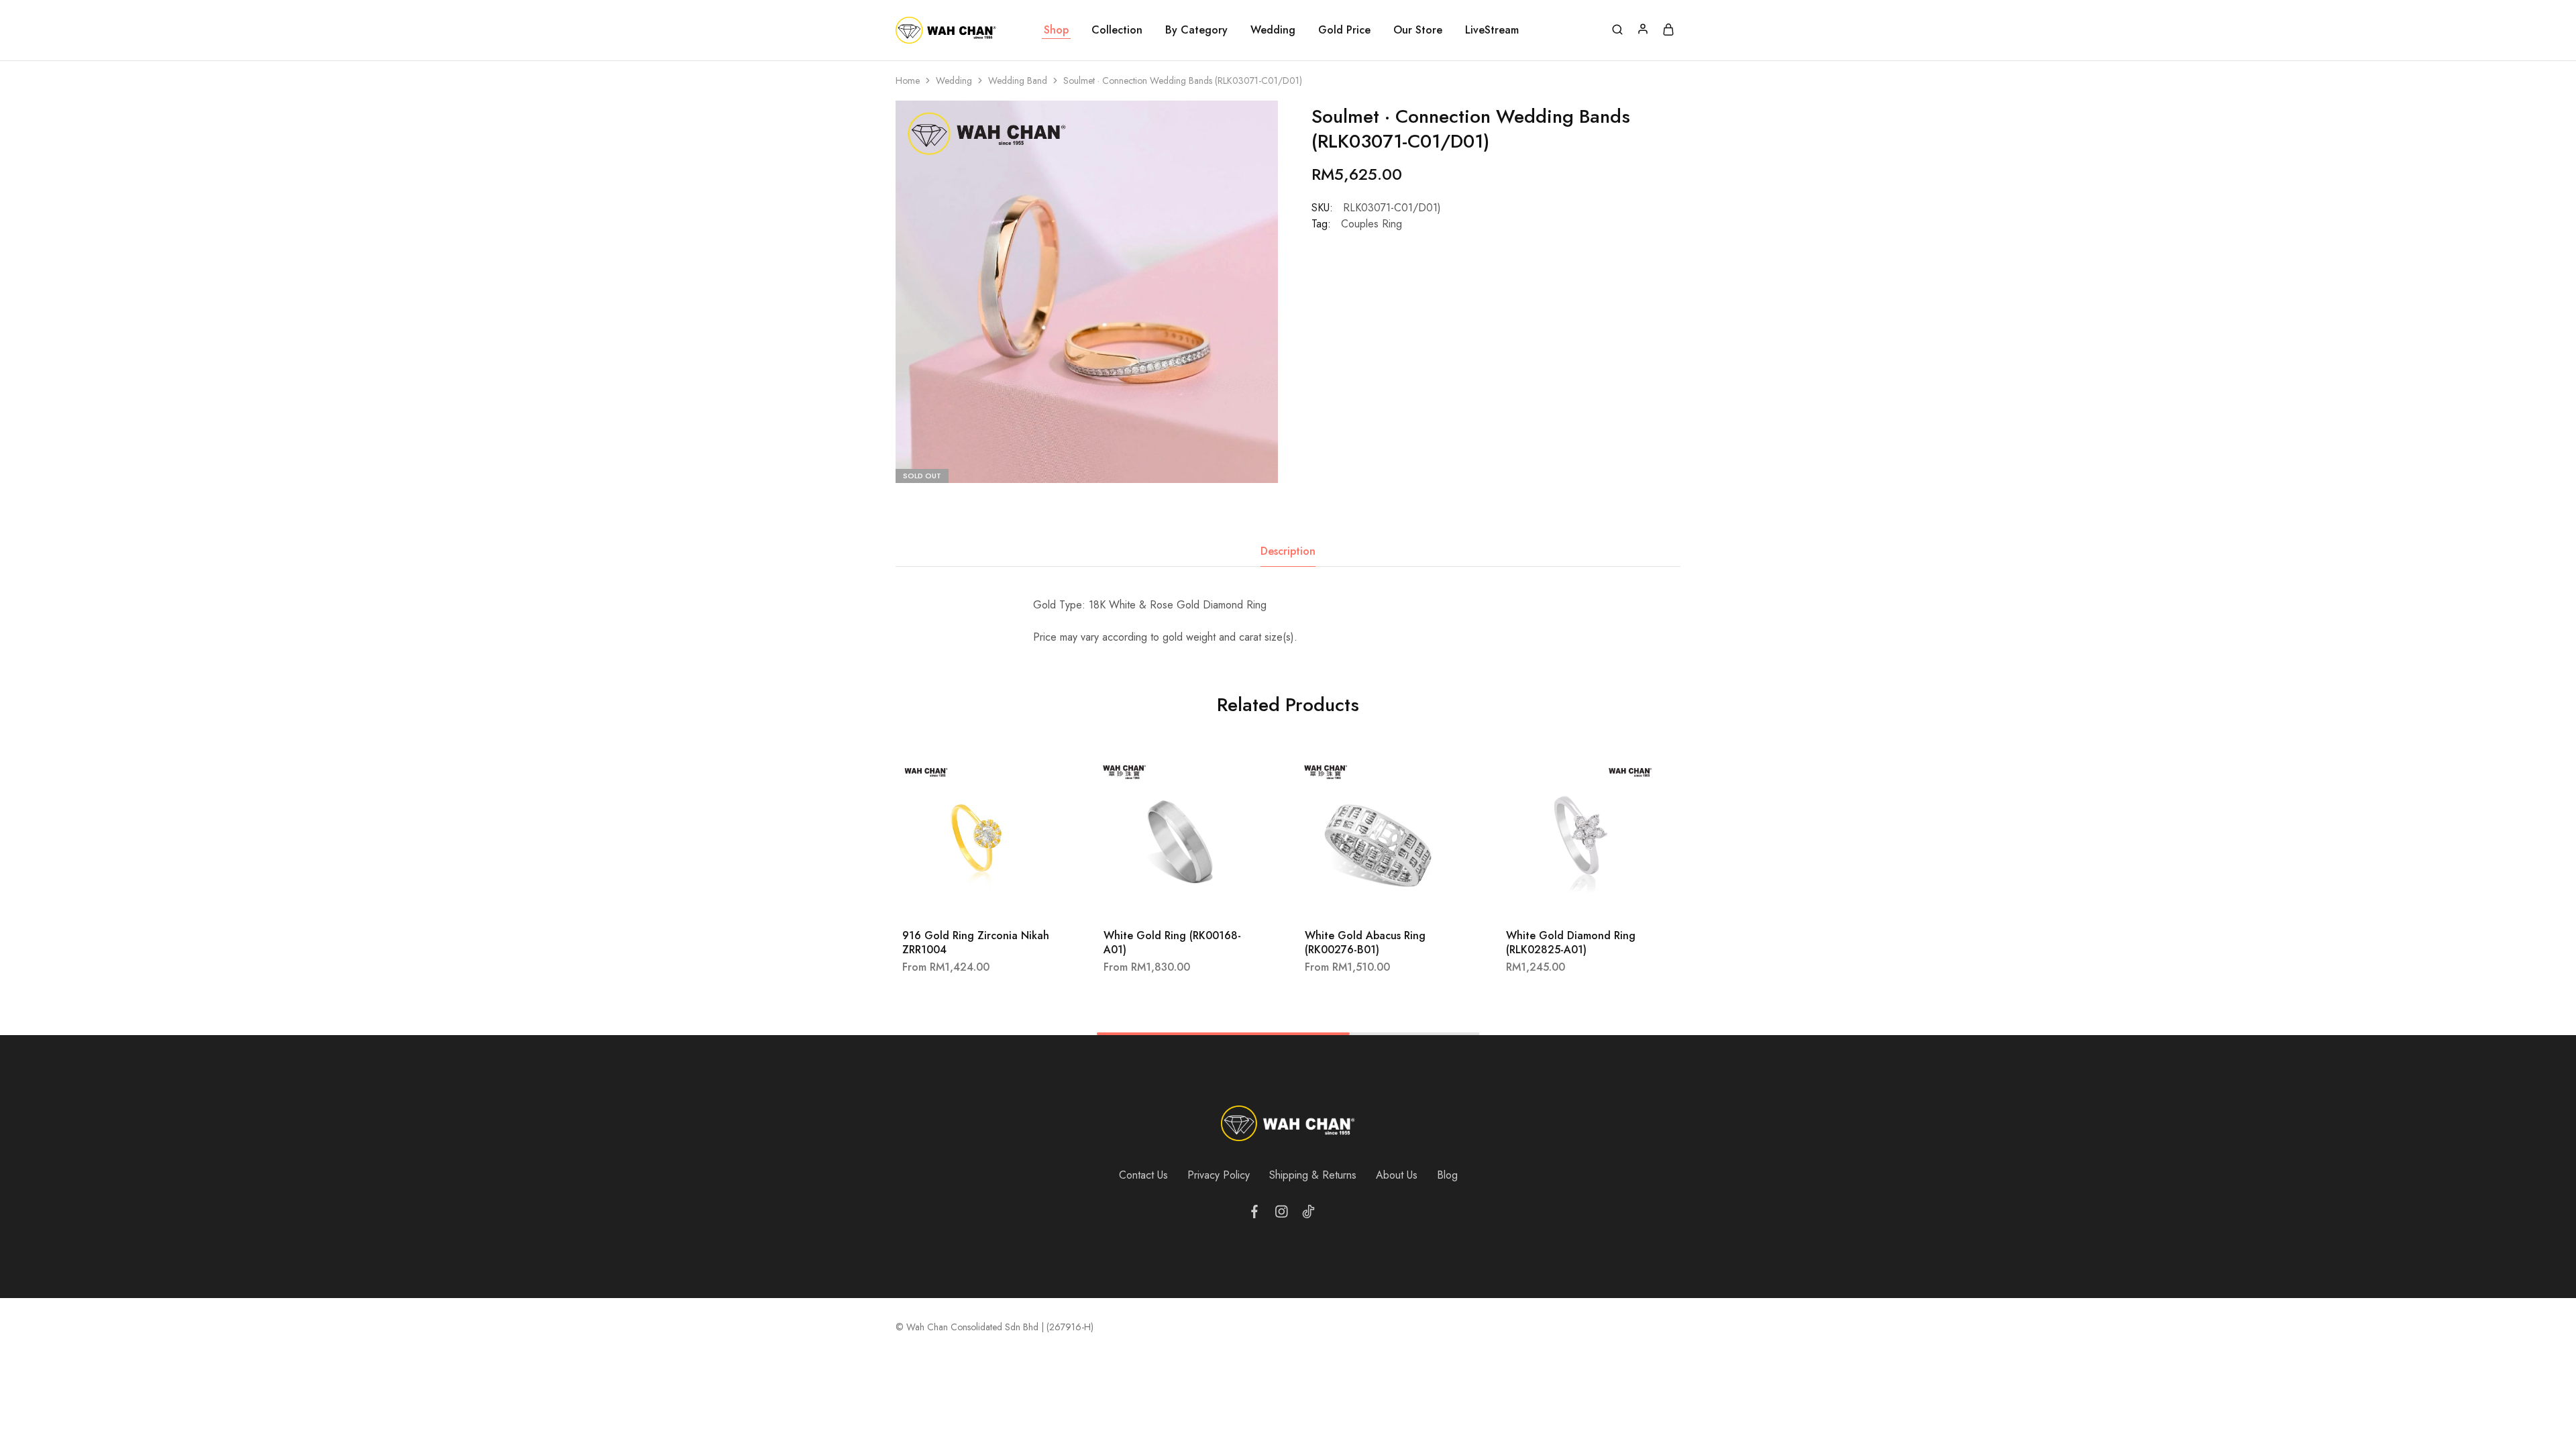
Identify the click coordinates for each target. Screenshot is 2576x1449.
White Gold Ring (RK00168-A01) (1172, 943)
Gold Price (1344, 30)
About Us (1397, 1175)
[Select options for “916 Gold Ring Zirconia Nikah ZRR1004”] (959, 898)
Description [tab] (1288, 551)
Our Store (1418, 30)
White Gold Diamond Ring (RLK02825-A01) (1571, 943)
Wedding (954, 80)
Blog (1447, 1175)
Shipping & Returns (1313, 1175)
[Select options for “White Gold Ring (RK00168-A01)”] (1161, 898)
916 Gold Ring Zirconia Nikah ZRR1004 (976, 943)
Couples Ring (1372, 224)
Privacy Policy (1219, 1175)
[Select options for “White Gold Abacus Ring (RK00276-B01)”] (1362, 898)
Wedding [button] (1273, 30)
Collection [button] (1117, 30)
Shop (1056, 30)
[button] (1563, 898)
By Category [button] (1196, 30)
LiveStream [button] (1492, 30)
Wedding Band (1018, 80)
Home (908, 80)
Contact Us (1143, 1175)
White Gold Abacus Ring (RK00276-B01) (1365, 943)
